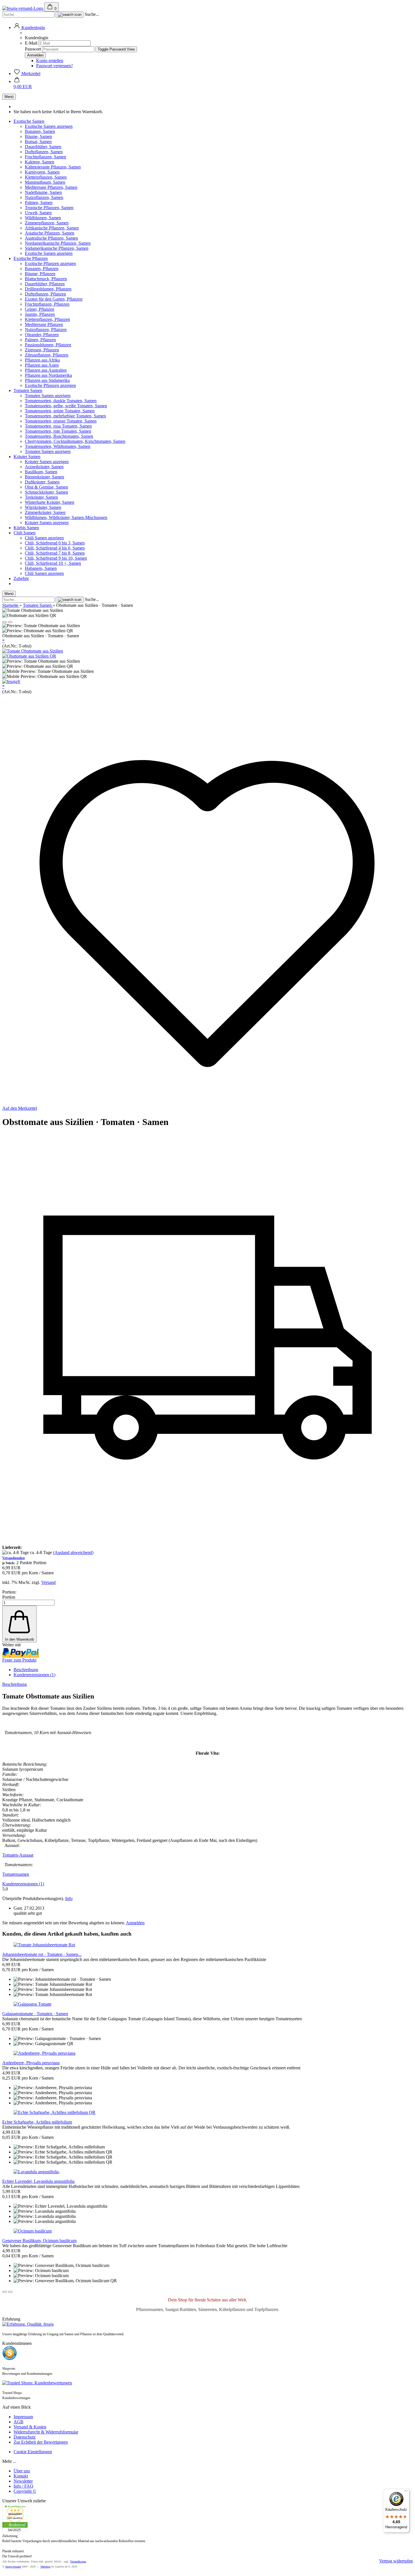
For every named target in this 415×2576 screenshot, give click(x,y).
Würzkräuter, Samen (43, 507)
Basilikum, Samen (41, 472)
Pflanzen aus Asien (42, 365)
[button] (29, 28)
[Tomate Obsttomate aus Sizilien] (33, 651)
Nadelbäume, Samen (43, 192)
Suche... (92, 14)
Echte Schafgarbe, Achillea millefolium (37, 2122)
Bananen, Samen (40, 131)
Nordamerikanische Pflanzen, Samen (58, 243)
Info (69, 1898)
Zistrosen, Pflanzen (42, 350)
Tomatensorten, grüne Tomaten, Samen (60, 411)
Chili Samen (25, 533)
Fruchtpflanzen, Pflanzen (47, 304)
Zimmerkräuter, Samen (45, 512)
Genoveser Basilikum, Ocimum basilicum (39, 2241)
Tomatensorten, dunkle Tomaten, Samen (61, 401)
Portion (9, 1597)
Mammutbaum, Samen (45, 182)
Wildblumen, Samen (43, 218)
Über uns (22, 2471)
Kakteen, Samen (40, 162)
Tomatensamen (16, 1874)
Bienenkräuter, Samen (44, 477)
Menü (9, 97)
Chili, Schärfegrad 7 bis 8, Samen (55, 553)
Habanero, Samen (41, 568)
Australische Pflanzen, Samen (51, 238)
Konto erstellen (50, 61)
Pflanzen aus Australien (46, 370)
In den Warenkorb (19, 1639)
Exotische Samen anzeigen (49, 126)
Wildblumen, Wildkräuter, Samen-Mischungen (66, 517)
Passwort (33, 49)
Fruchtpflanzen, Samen (45, 157)
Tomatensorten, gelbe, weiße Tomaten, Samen (66, 406)
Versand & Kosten (30, 2427)
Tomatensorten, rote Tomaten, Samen (58, 431)
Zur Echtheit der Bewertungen (41, 2442)
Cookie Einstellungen (33, 2452)
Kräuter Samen (27, 457)
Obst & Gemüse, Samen (46, 487)
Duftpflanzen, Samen (44, 152)
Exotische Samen (29, 121)
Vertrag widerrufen (396, 2561)
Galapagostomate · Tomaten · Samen (35, 2014)
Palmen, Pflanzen (40, 340)
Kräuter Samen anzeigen (47, 462)
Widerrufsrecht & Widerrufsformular (46, 2432)
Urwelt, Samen (38, 213)
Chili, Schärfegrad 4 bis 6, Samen (55, 548)
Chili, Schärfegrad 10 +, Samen (53, 563)
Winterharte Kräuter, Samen (50, 502)
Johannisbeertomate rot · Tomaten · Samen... (42, 1954)
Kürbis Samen (26, 528)
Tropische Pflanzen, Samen (49, 208)
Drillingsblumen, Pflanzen (48, 289)
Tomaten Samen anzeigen (48, 396)
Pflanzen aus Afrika (42, 360)
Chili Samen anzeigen (44, 538)
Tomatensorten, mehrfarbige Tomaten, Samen (65, 416)
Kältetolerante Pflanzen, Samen (53, 167)
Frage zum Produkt (19, 1660)
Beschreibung (26, 1670)
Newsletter (23, 2481)
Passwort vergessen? (54, 66)
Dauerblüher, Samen (43, 147)
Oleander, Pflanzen (42, 335)
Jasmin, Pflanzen (40, 314)
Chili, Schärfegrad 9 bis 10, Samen (56, 558)
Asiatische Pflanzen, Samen (50, 233)
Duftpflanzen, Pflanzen (45, 294)
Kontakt (21, 2476)
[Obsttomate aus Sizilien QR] (29, 656)
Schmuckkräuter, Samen (46, 492)
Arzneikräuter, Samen (44, 467)
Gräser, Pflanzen (40, 309)
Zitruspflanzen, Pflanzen (47, 355)
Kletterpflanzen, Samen (46, 177)
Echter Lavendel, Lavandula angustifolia (38, 2181)
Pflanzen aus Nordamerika (48, 375)
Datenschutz (25, 2437)
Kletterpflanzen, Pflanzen (47, 319)
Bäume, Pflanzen (40, 274)
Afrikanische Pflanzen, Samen (52, 228)
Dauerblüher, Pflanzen (45, 284)
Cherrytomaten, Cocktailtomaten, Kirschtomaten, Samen (75, 441)
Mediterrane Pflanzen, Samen (51, 187)
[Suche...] (70, 15)
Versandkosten (78, 2561)
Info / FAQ (23, 2486)
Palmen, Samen (39, 203)
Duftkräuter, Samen (42, 482)
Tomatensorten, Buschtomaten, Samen (59, 436)
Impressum (23, 2417)
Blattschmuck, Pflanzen (46, 279)
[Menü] (406, 2492)
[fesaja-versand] (23, 8)
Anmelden (135, 1923)
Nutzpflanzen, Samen (44, 197)
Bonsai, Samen (38, 142)
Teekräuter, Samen (41, 497)
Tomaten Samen (28, 390)
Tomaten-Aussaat (18, 1855)
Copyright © (25, 2491)
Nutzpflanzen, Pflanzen (46, 330)
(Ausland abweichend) (73, 1552)
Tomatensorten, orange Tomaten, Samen (61, 421)
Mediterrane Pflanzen (44, 324)
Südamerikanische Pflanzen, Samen (57, 248)
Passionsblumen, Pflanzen (48, 345)
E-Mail (31, 43)
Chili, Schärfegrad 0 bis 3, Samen (55, 543)
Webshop (45, 2567)
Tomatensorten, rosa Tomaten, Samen (58, 426)
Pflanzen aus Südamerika (47, 380)
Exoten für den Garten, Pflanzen (54, 299)
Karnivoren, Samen (42, 172)
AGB (18, 2422)
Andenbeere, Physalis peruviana (31, 2063)
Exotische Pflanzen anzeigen (50, 263)
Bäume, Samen (38, 136)
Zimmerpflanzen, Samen (47, 223)
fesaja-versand (13, 2567)
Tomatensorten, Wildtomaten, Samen (58, 446)
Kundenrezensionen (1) (34, 1675)
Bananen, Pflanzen (42, 269)
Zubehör (21, 578)
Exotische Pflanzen (31, 258)
